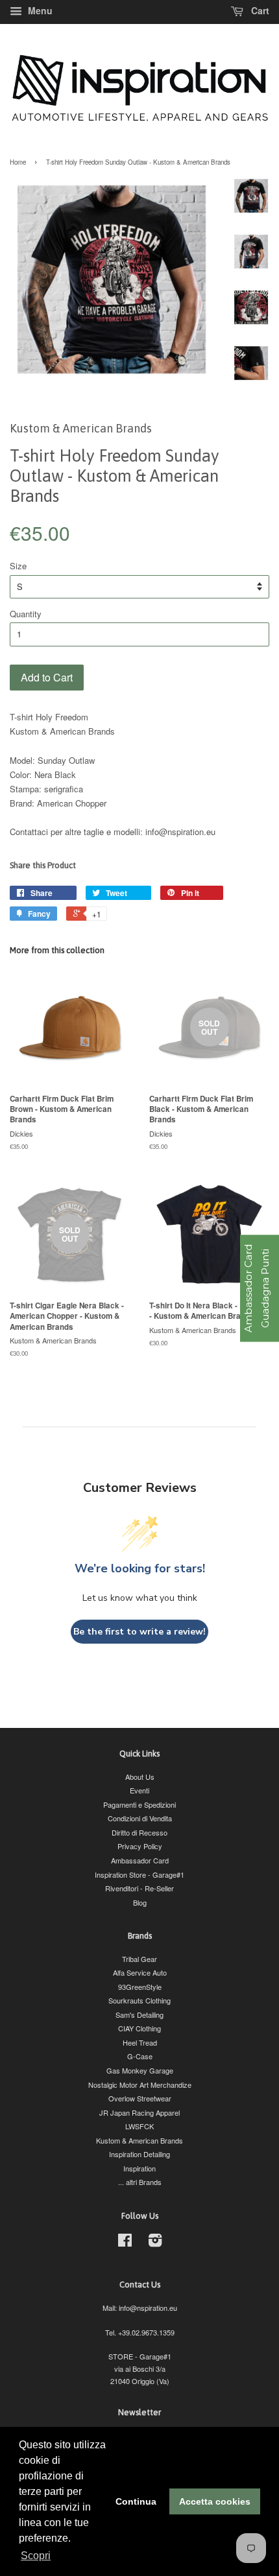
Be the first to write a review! (139, 1632)
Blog (140, 1902)
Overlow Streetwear (140, 2098)
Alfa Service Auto (140, 1972)
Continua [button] (136, 2501)
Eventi (139, 1790)
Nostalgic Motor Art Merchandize (140, 2085)
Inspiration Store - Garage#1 (139, 1874)
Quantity (26, 614)
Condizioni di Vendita (140, 1818)
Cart (259, 10)
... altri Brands (140, 2182)
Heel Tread (140, 2042)
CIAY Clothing (139, 2028)
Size (18, 566)
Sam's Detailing (139, 2015)
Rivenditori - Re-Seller (139, 1888)
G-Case (140, 2056)
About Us (140, 1777)
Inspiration (139, 2168)
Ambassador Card (140, 1860)
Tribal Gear (139, 1959)
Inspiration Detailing (139, 2154)
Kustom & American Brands (139, 2140)
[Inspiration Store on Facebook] (125, 2243)
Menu (39, 10)
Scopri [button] (36, 2556)
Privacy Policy (140, 1846)
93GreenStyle (140, 1987)
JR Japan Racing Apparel (139, 2112)
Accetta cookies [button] (215, 2501)
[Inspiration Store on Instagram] (155, 2243)
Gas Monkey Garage (140, 2070)
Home (18, 162)
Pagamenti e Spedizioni (139, 1804)
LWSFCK (139, 2126)
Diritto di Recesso (139, 1832)
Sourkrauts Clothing (139, 2000)
